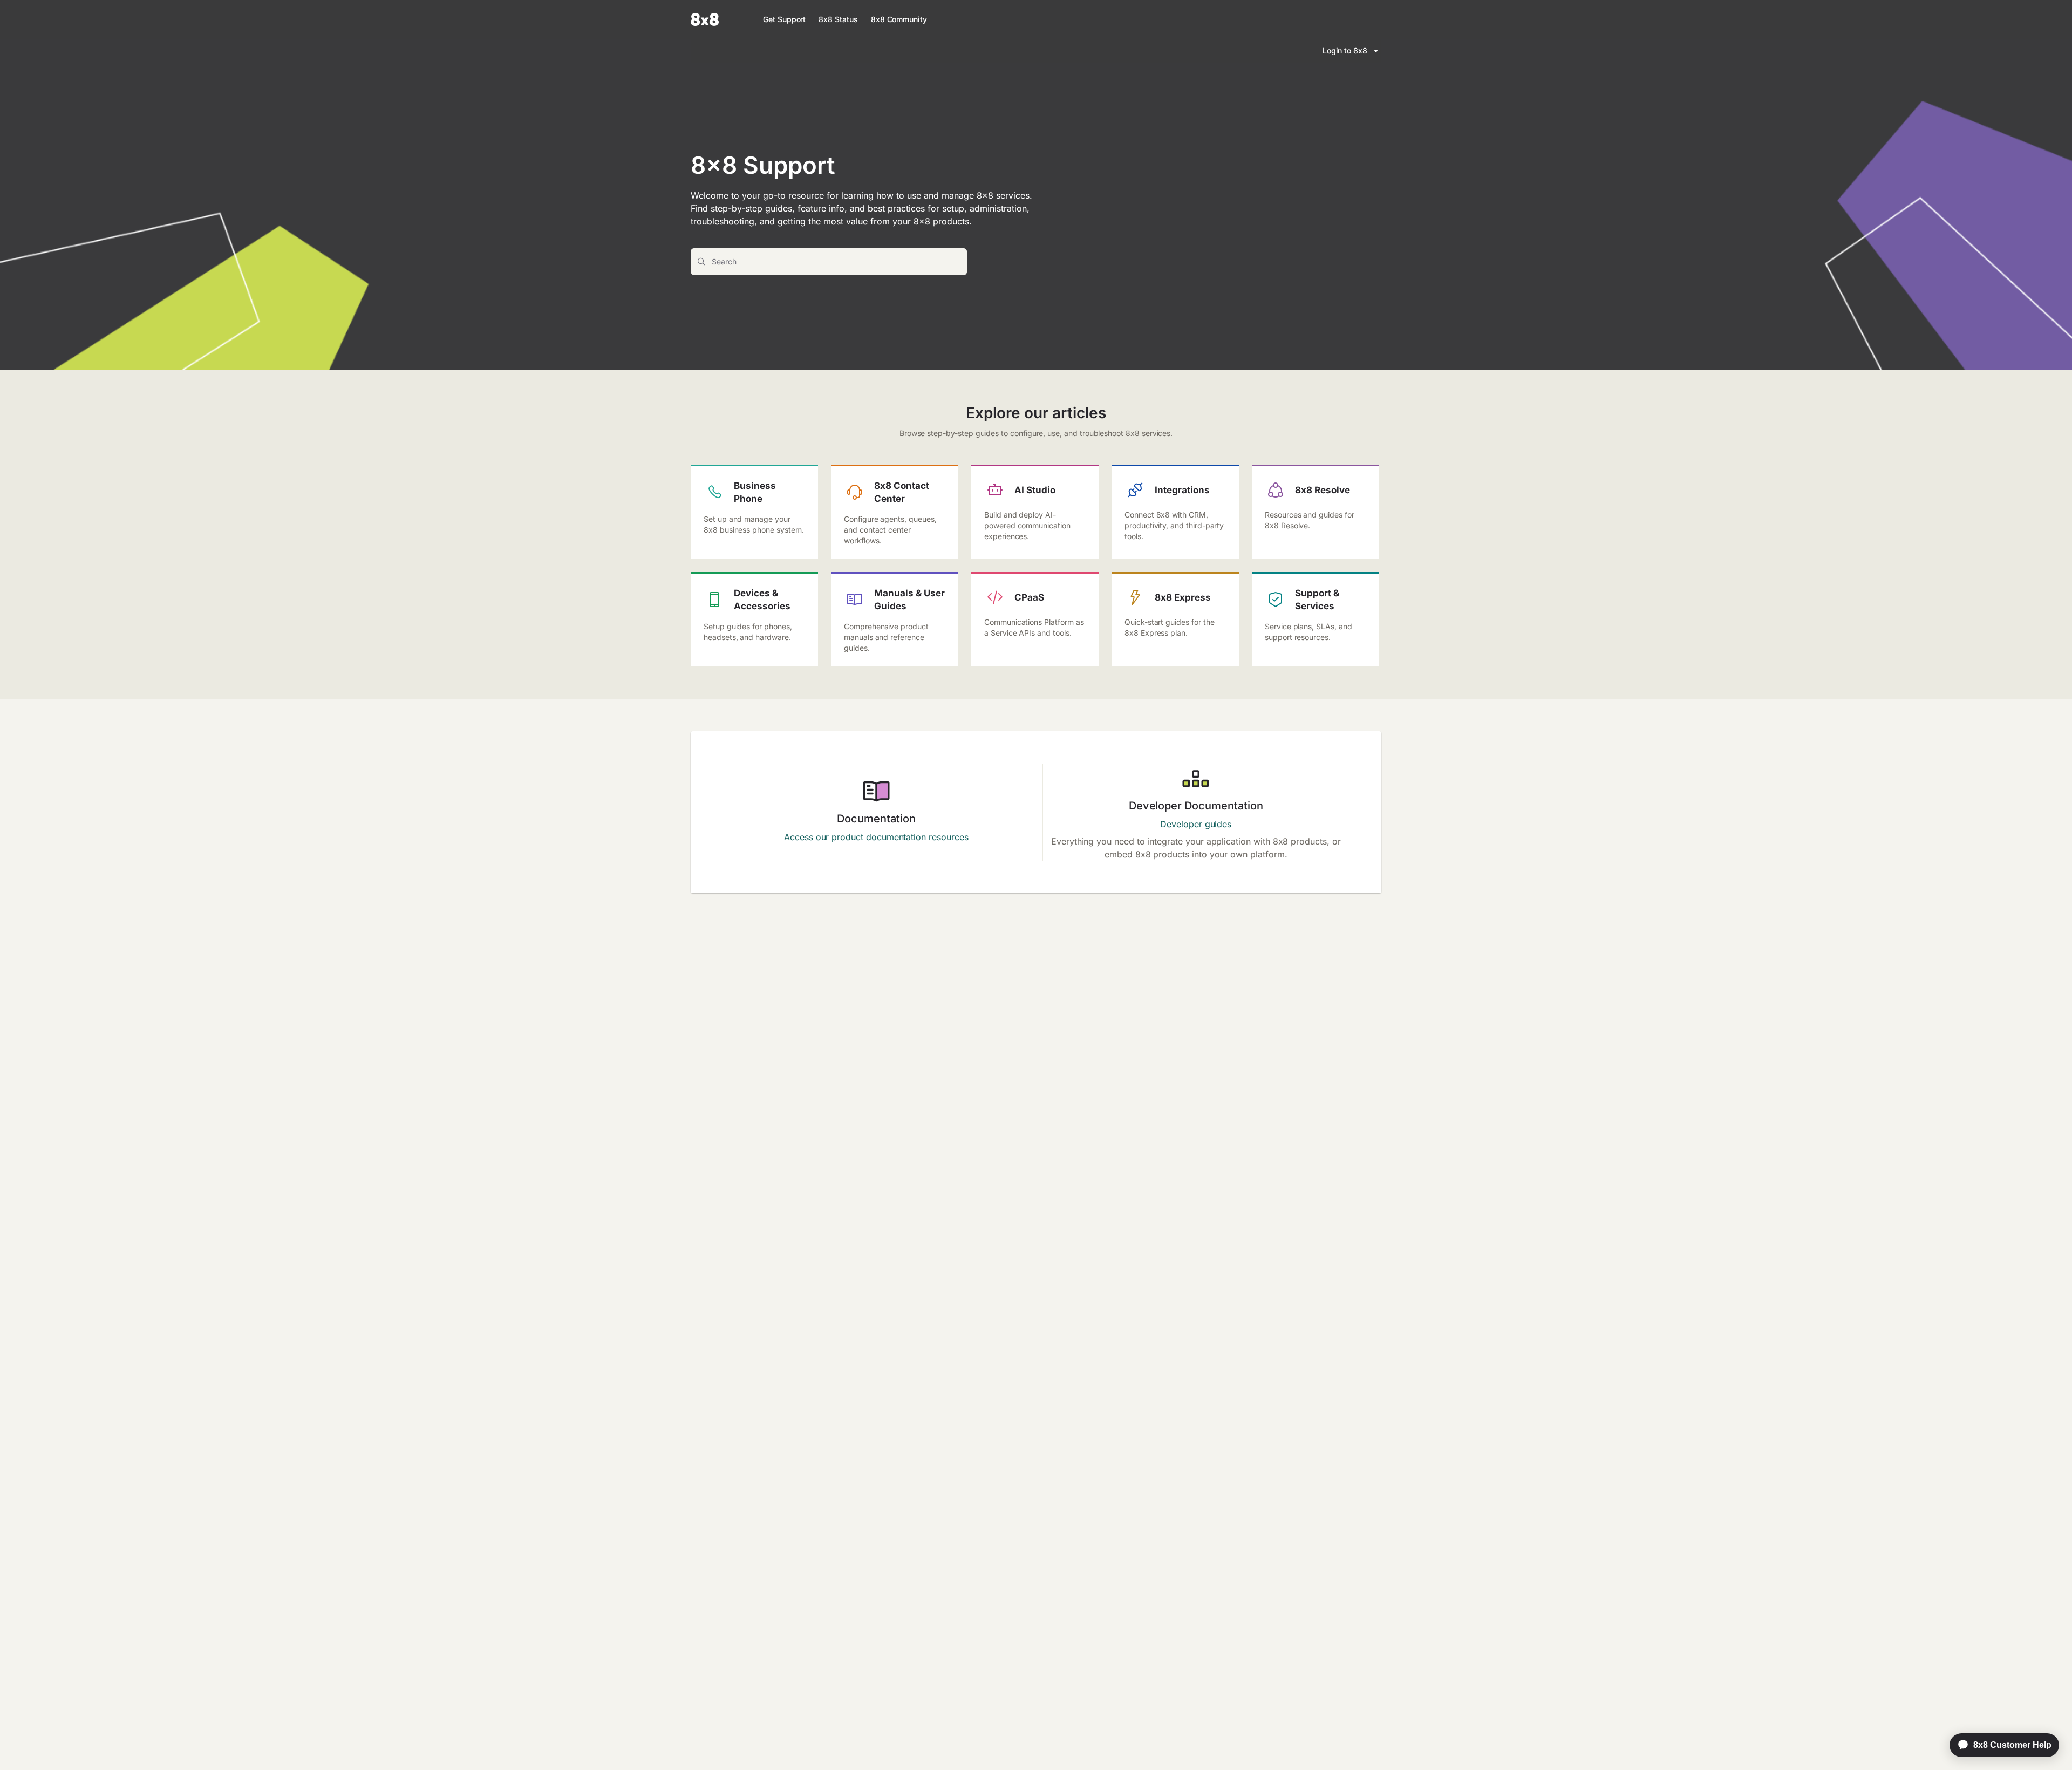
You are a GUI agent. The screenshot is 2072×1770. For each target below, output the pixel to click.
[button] (2048, 1743)
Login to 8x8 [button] (1345, 50)
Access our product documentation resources (876, 837)
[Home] (705, 19)
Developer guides (1196, 824)
